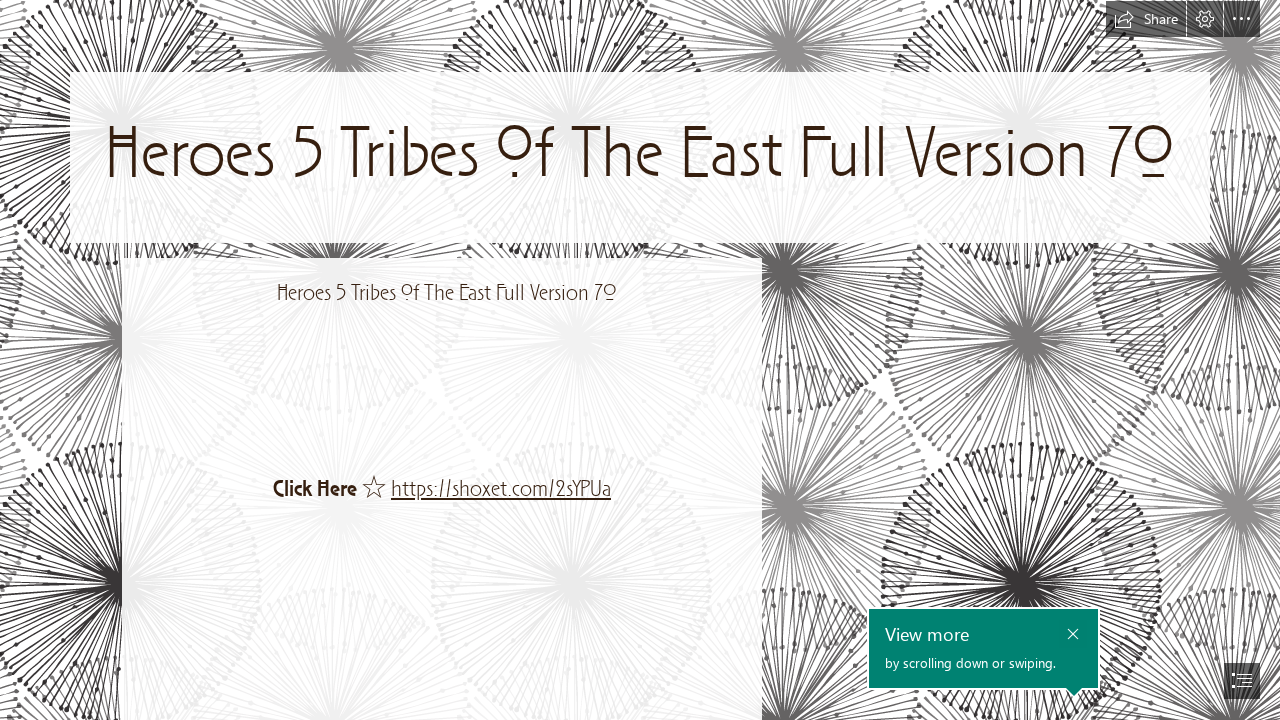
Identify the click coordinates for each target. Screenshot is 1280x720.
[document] (640, 360)
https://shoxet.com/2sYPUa (501, 490)
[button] (1146, 19)
